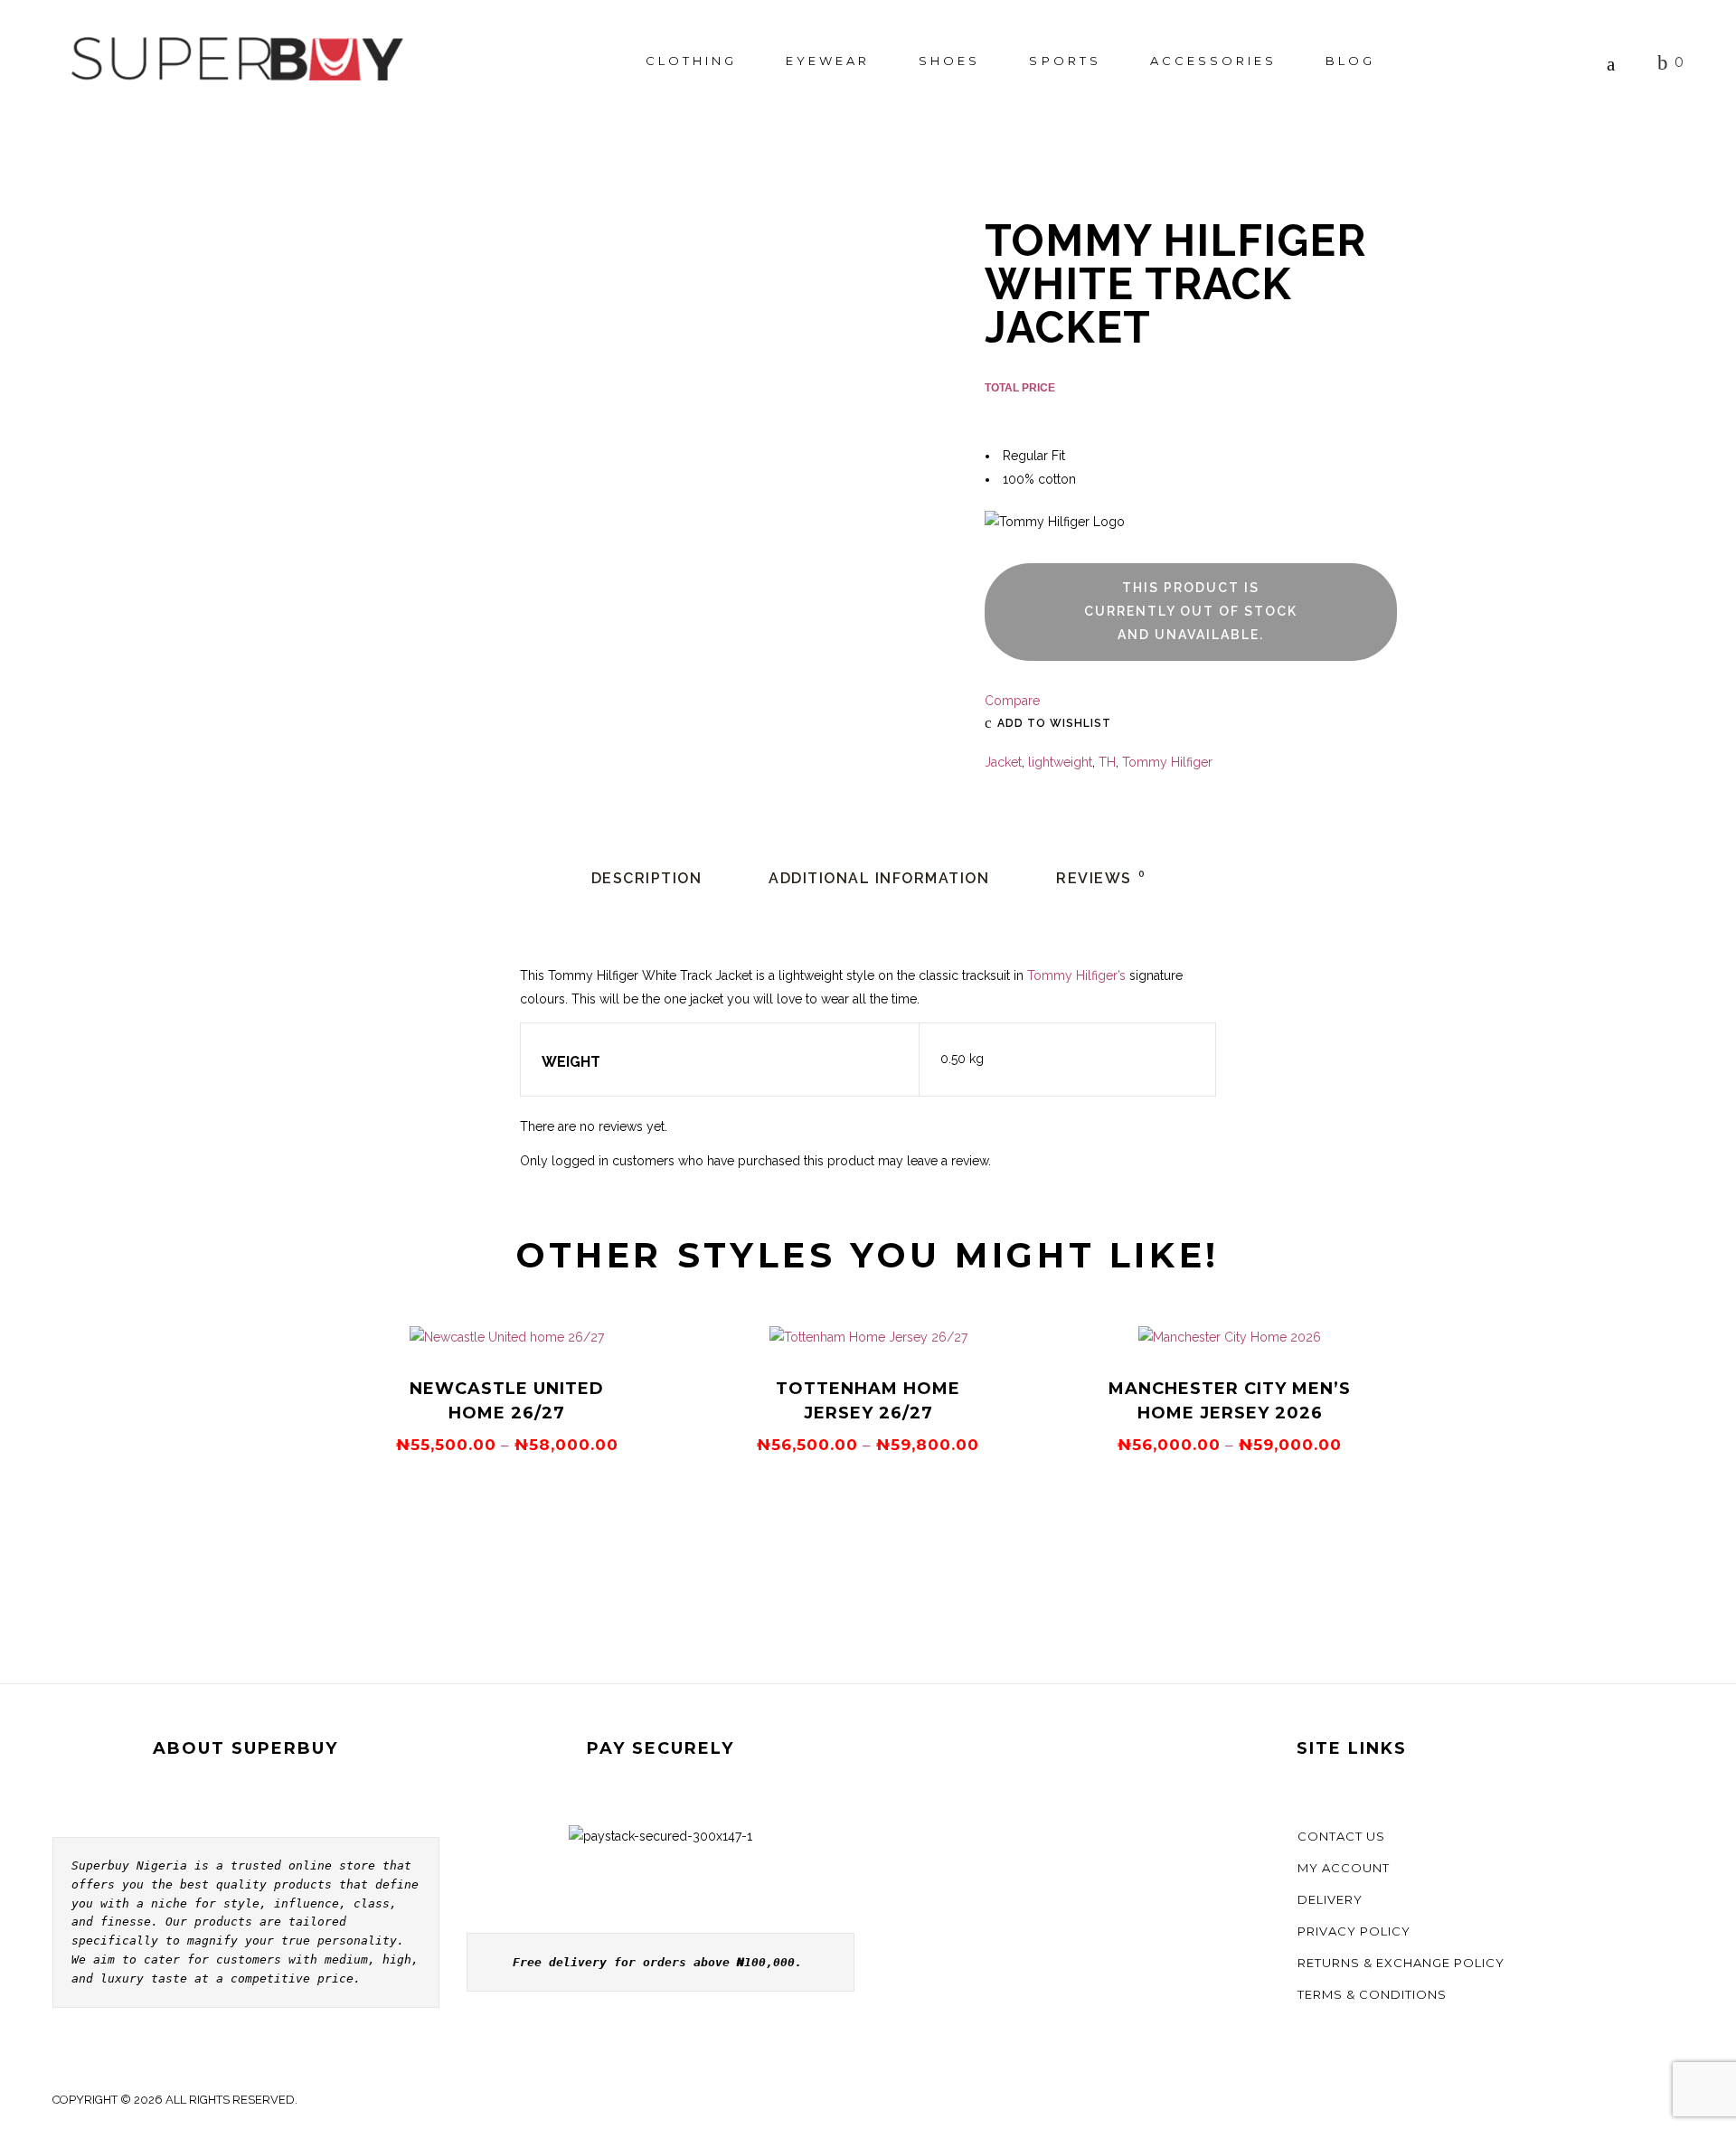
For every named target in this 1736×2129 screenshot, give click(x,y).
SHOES (949, 61)
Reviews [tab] (1101, 878)
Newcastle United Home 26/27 (507, 1401)
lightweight (1060, 762)
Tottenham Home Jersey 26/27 (868, 1401)
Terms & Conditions (1372, 1994)
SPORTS (1065, 61)
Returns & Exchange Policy (1401, 1963)
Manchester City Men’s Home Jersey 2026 (1230, 1401)
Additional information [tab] (879, 878)
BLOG (1350, 61)
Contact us (1341, 1836)
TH (1107, 762)
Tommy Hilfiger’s (1076, 975)
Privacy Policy (1354, 1931)
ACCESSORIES (1213, 61)
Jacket (1003, 762)
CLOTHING (691, 61)
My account (1344, 1868)
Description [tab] (647, 878)
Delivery (1330, 1899)
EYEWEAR (828, 61)
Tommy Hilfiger (1167, 762)
